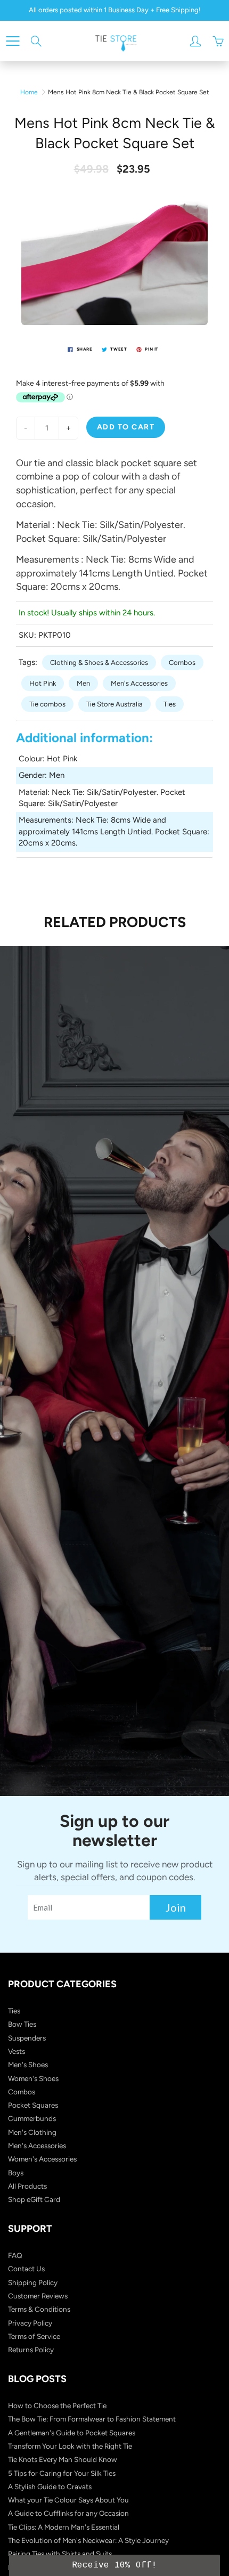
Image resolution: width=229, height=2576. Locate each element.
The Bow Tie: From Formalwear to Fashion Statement (92, 2419)
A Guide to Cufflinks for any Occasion (68, 2513)
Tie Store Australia (114, 704)
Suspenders (27, 2038)
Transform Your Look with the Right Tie (70, 2446)
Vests (17, 2051)
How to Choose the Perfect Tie (57, 2406)
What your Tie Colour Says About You (68, 2500)
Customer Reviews (38, 2296)
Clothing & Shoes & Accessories (99, 663)
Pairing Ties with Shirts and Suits (60, 2554)
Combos (182, 663)
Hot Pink (43, 683)
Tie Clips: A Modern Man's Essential (64, 2527)
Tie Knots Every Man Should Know (63, 2459)
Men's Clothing (32, 2132)
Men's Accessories (139, 683)
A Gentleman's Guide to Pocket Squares (72, 2433)
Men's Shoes (28, 2065)
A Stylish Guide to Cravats (50, 2486)
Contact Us (26, 2269)
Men (83, 683)
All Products (27, 2186)
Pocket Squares (33, 2105)
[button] (114, 2565)
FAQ (15, 2255)
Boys (16, 2173)
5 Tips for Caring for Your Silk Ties (62, 2473)
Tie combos (47, 704)
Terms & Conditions (39, 2309)
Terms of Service (34, 2336)
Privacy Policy (30, 2323)
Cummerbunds (32, 2118)
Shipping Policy (33, 2282)
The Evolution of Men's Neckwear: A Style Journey (88, 2540)
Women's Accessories (42, 2159)
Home (29, 92)
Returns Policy (31, 2350)
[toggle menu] (13, 41)
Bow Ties (22, 2024)
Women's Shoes (33, 2078)
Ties (170, 704)
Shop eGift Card (34, 2199)
